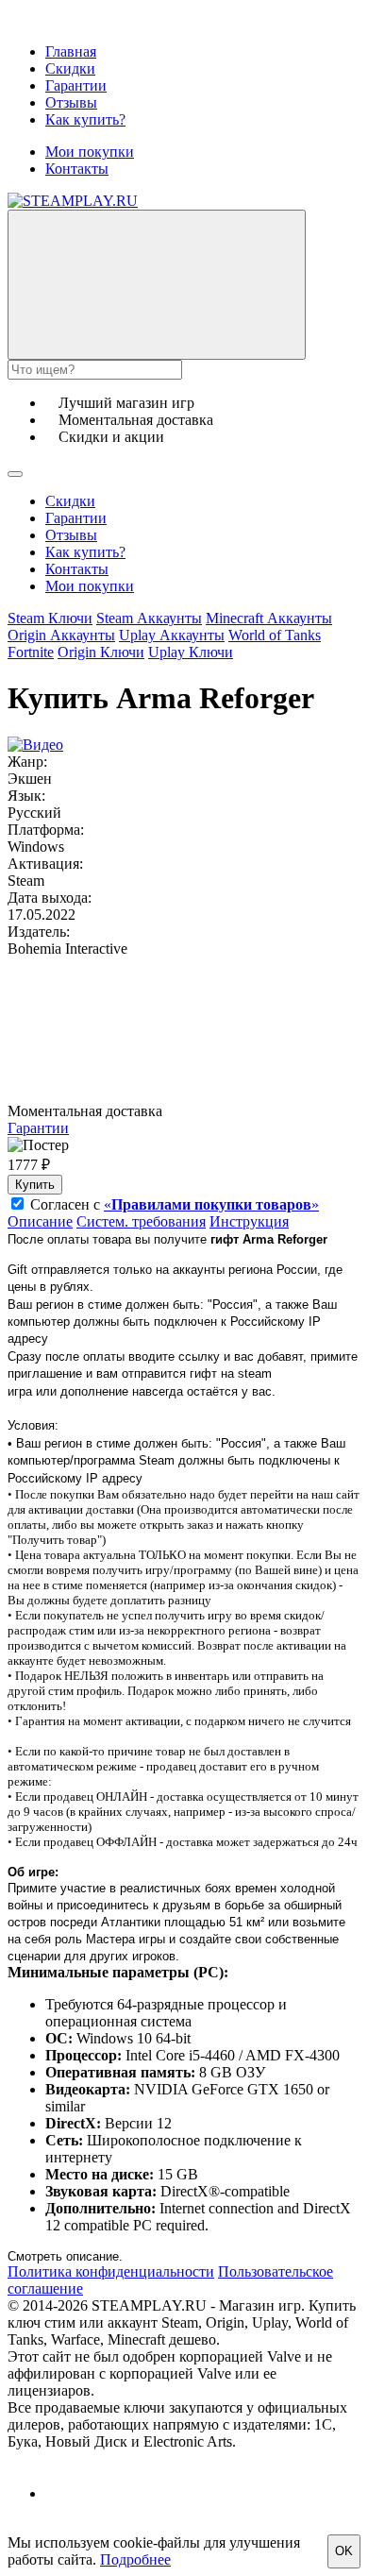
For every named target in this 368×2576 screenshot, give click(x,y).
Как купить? (85, 119)
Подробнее (135, 2559)
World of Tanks (275, 635)
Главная (71, 51)
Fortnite (31, 652)
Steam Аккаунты (149, 618)
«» (211, 1204)
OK (344, 2551)
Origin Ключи (101, 652)
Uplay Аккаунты (172, 635)
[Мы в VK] (62, 2493)
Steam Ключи (50, 618)
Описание (40, 1221)
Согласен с (175, 1204)
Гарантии (76, 85)
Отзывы (71, 102)
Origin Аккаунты (61, 635)
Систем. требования (141, 1221)
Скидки (70, 68)
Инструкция (249, 1221)
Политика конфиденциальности (111, 2271)
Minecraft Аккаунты (269, 618)
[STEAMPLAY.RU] (73, 201)
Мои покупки (90, 152)
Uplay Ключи (191, 652)
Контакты (77, 169)
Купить (35, 1185)
